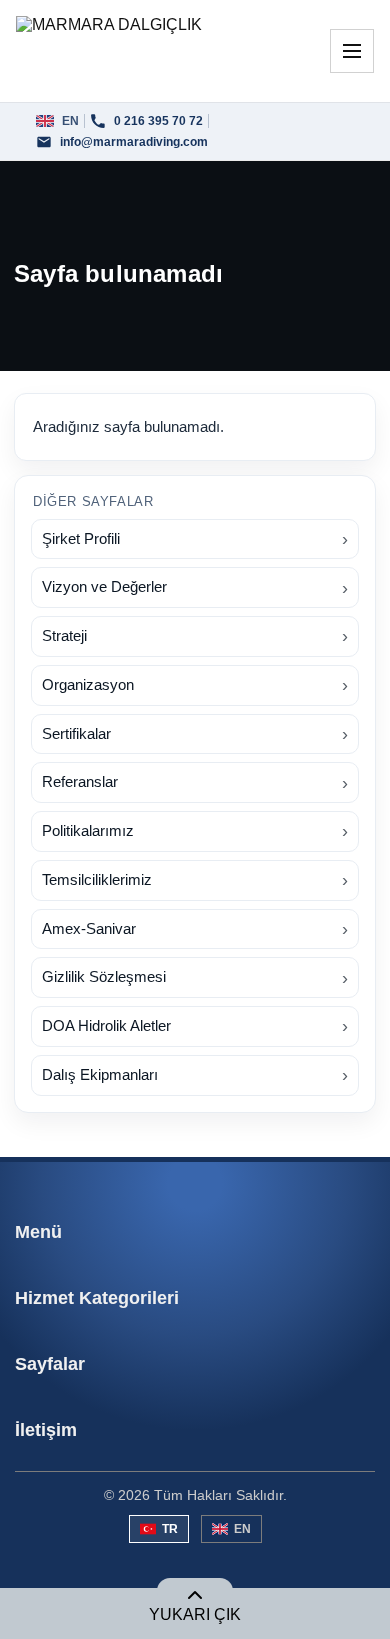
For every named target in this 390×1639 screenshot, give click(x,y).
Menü (38, 1232)
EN (242, 1529)
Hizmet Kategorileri (97, 1298)
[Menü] (352, 51)
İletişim (46, 1430)
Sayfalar (50, 1364)
